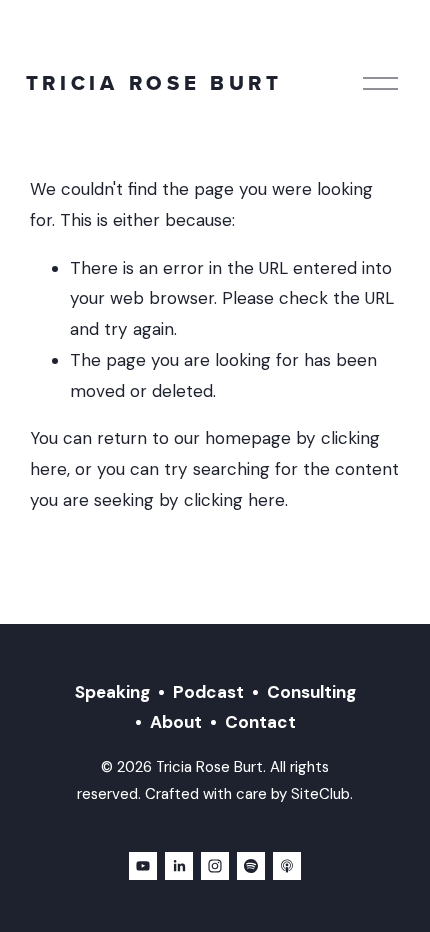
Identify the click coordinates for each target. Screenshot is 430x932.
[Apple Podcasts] (287, 866)
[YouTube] (143, 866)
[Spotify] (251, 866)
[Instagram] (215, 866)
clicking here (234, 500)
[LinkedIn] (179, 866)
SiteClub (320, 794)
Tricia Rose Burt (154, 83)
